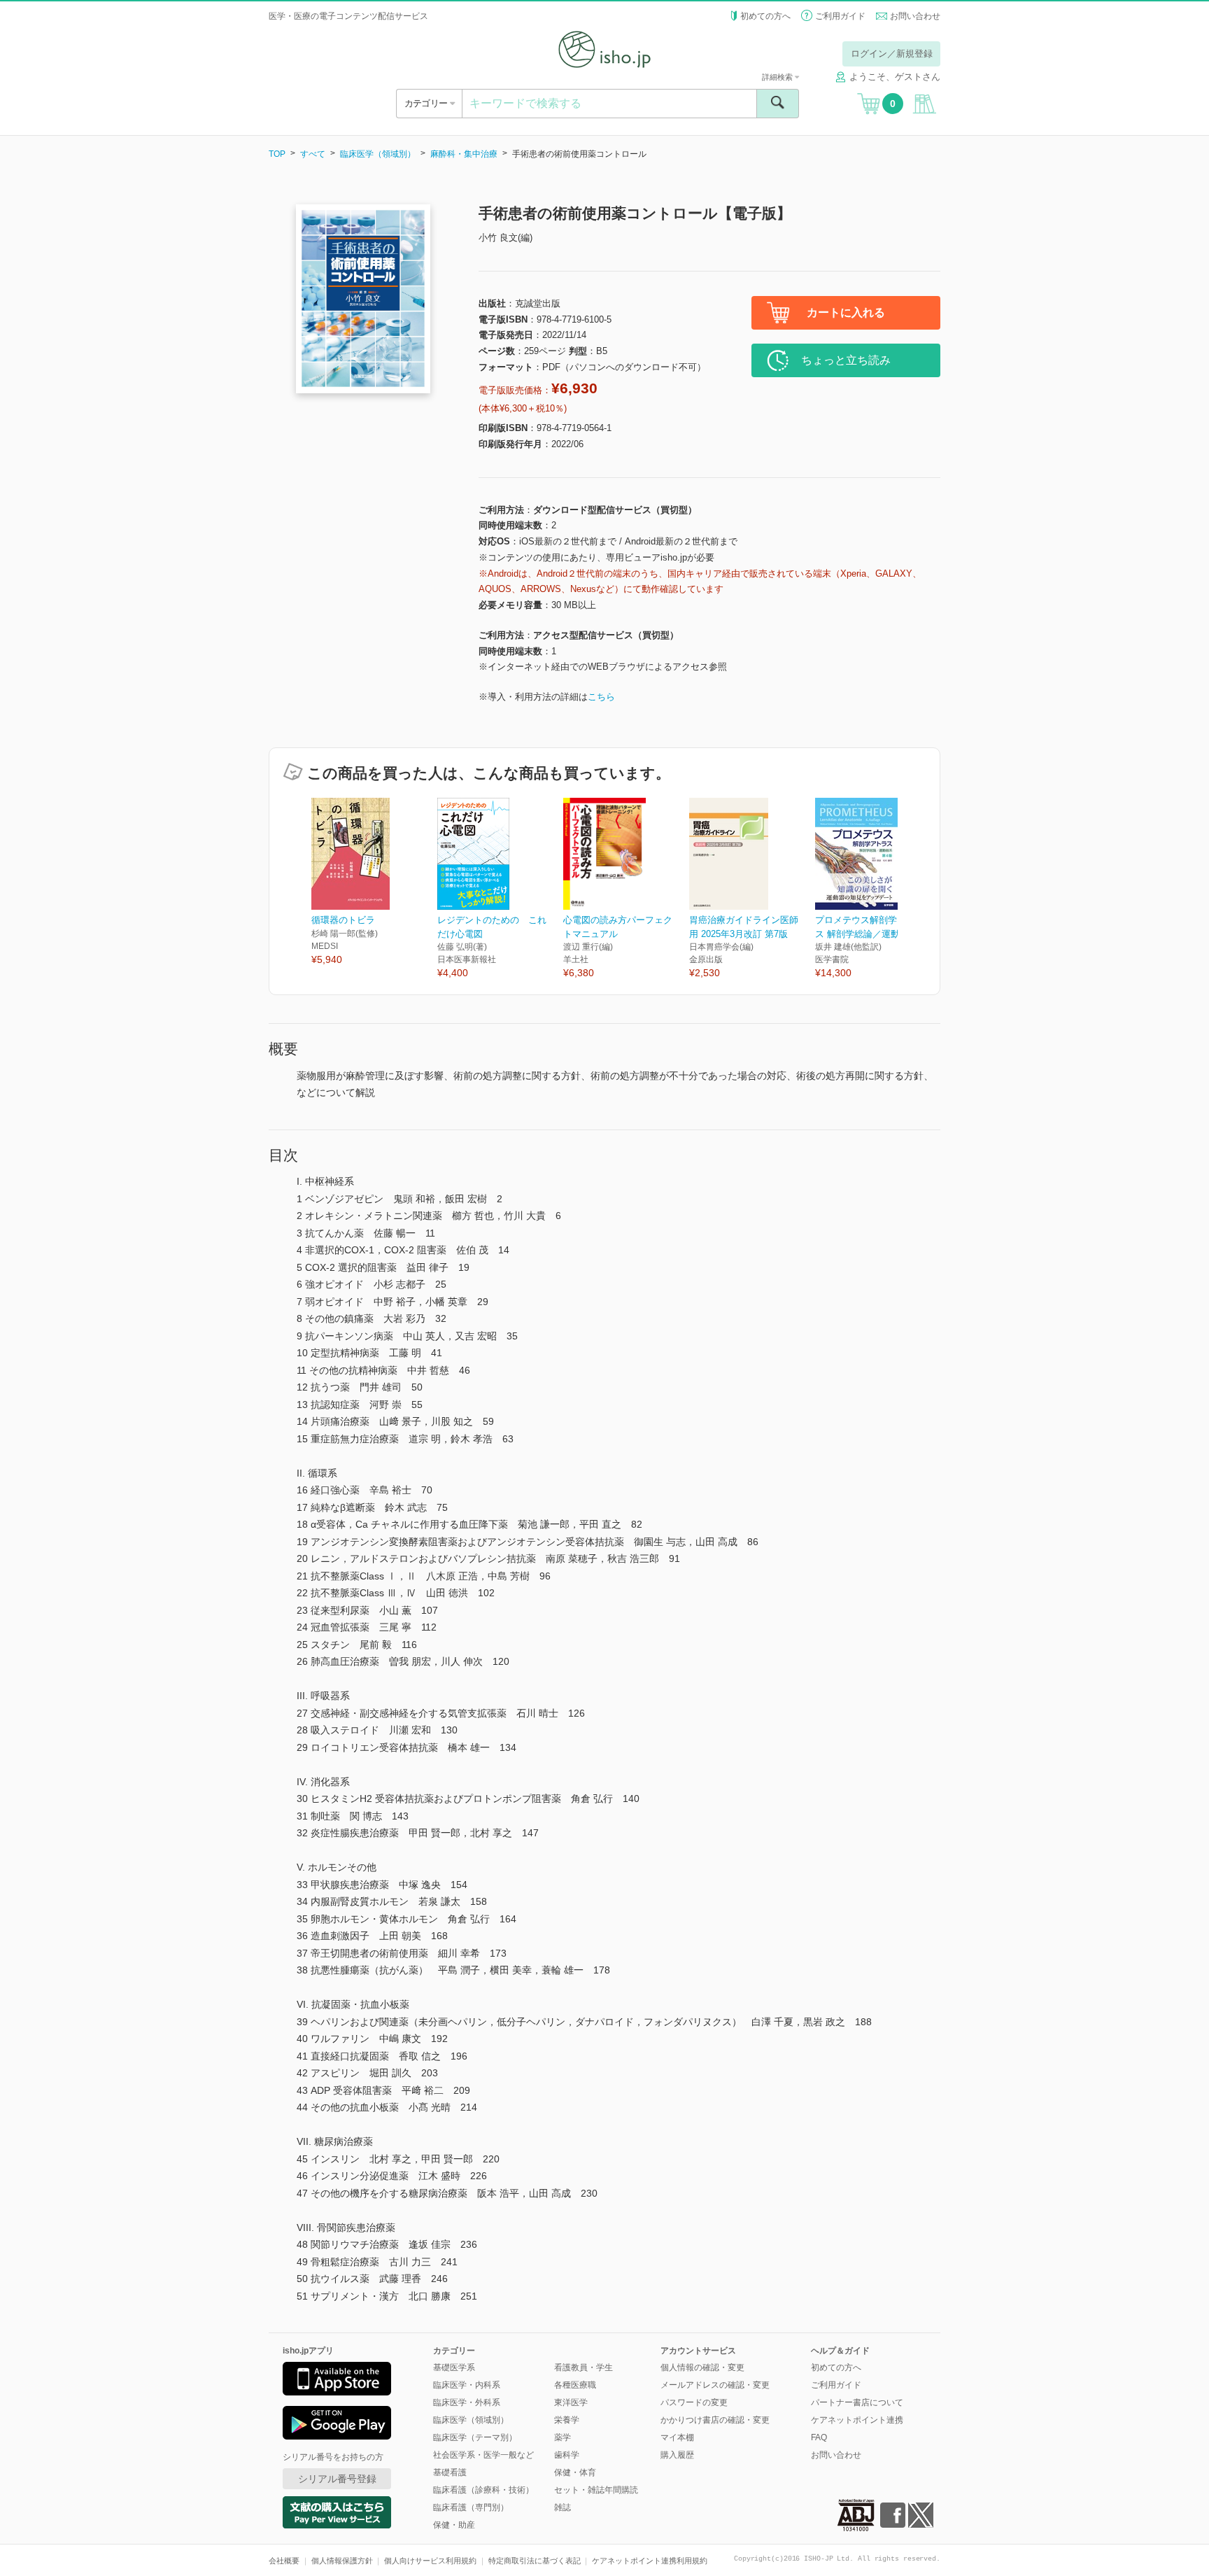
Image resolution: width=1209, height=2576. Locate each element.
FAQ (819, 2437)
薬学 (563, 2437)
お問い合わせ (915, 16)
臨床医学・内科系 (467, 2385)
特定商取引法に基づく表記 (535, 2561)
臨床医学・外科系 (467, 2402)
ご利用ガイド (840, 16)
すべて (313, 154)
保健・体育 (575, 2472)
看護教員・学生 (584, 2367)
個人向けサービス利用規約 (430, 2561)
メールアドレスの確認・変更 (715, 2385)
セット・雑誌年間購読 (596, 2490)
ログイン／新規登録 (892, 54)
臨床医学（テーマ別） (475, 2437)
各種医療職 (575, 2385)
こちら (601, 697)
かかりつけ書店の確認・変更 (715, 2420)
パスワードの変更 (694, 2402)
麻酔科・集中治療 (464, 154)
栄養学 (567, 2420)
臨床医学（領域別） (378, 154)
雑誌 (563, 2507)
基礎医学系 (454, 2367)
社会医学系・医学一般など (483, 2455)
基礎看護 (450, 2472)
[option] (374, 882)
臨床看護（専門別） (471, 2507)
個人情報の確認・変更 (702, 2367)
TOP (277, 154)
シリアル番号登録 (337, 2479)
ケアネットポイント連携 (857, 2420)
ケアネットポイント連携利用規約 (650, 2561)
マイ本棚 (677, 2437)
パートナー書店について (857, 2402)
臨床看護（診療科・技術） (483, 2490)
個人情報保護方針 (342, 2561)
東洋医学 (571, 2402)
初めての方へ (765, 16)
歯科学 (567, 2455)
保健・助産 (454, 2525)
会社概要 (284, 2561)
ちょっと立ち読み (846, 360)
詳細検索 (778, 77)
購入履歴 (677, 2455)
